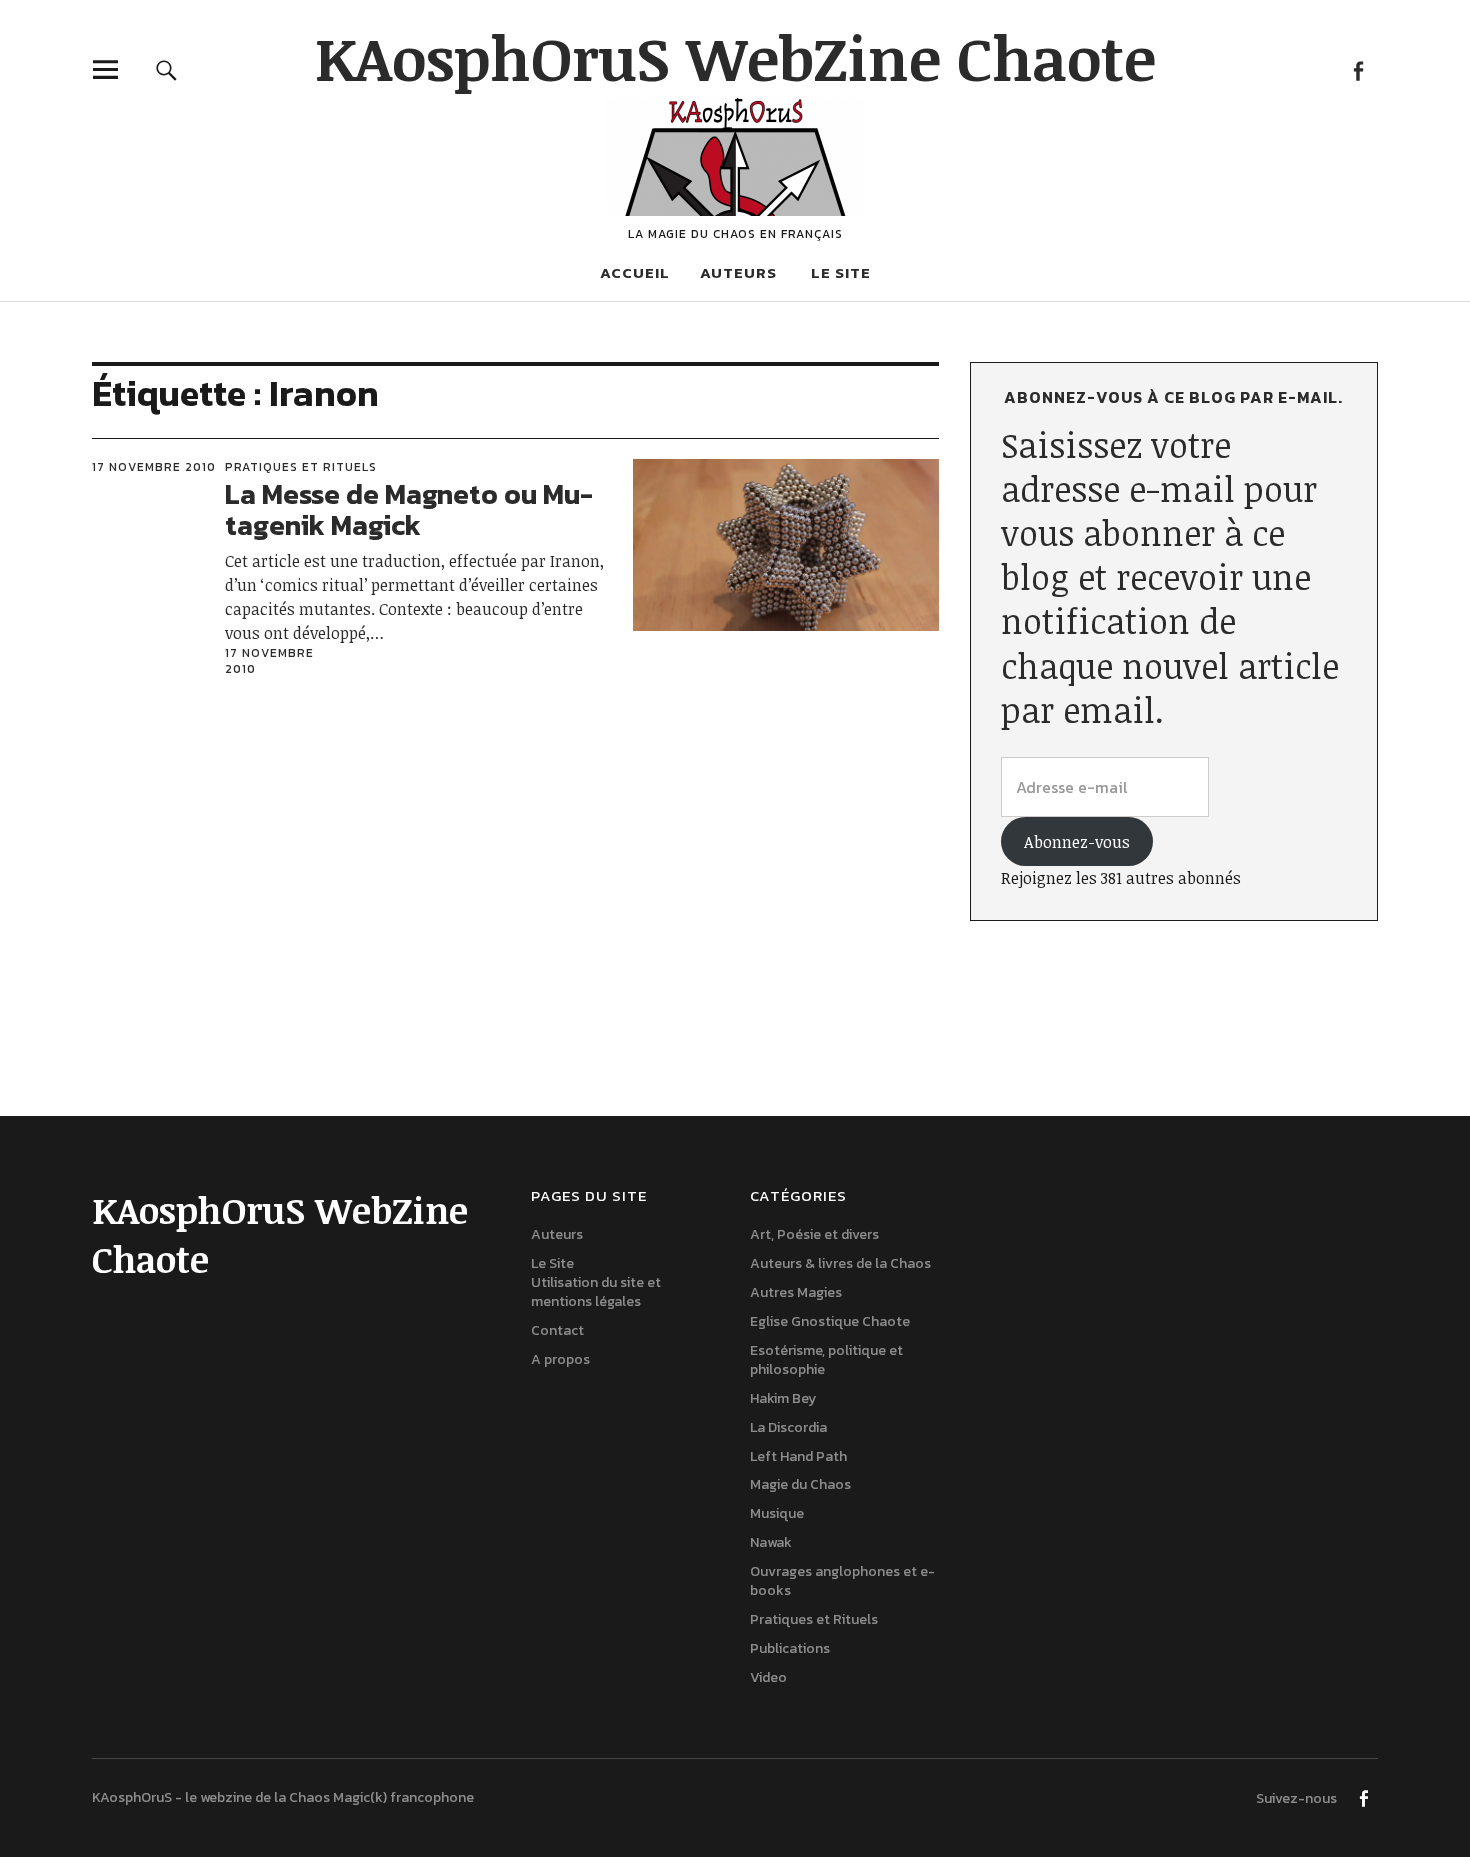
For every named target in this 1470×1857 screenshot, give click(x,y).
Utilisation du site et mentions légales (596, 1292)
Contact (557, 1330)
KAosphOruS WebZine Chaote (735, 57)
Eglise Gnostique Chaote (830, 1321)
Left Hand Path (798, 1456)
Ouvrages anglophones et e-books (842, 1581)
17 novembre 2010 (154, 467)
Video (768, 1677)
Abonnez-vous (1077, 842)
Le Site (841, 272)
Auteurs (738, 272)
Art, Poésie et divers (814, 1234)
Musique (777, 1513)
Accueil (635, 272)
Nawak (771, 1542)
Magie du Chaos (800, 1484)
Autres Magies (796, 1292)
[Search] (166, 69)
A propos (560, 1359)
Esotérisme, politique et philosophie (826, 1360)
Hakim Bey (783, 1398)
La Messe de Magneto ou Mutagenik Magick (409, 509)
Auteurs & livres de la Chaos (840, 1263)
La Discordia (788, 1427)
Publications (790, 1648)
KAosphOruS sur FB (1357, 69)
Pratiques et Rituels (301, 467)
